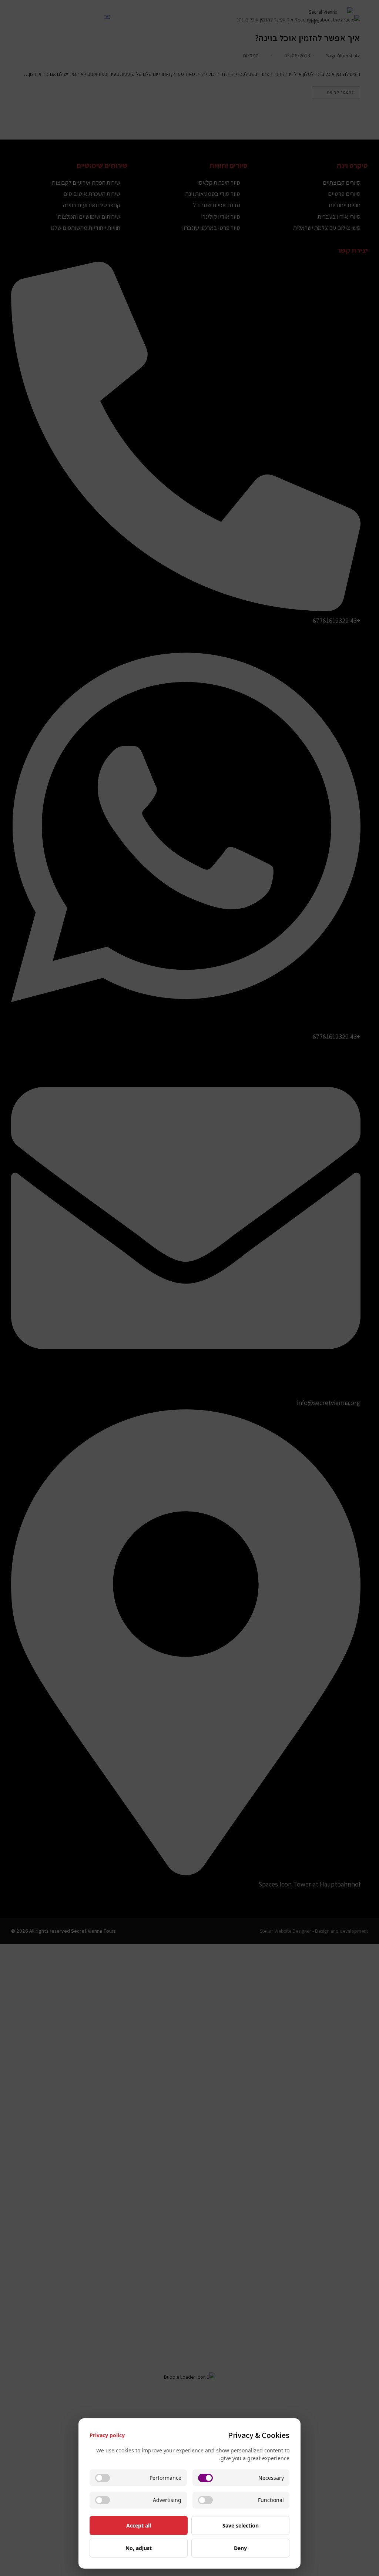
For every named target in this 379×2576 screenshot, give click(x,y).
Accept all (139, 2525)
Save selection (241, 2525)
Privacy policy (107, 2435)
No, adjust (139, 2548)
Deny (240, 2548)
